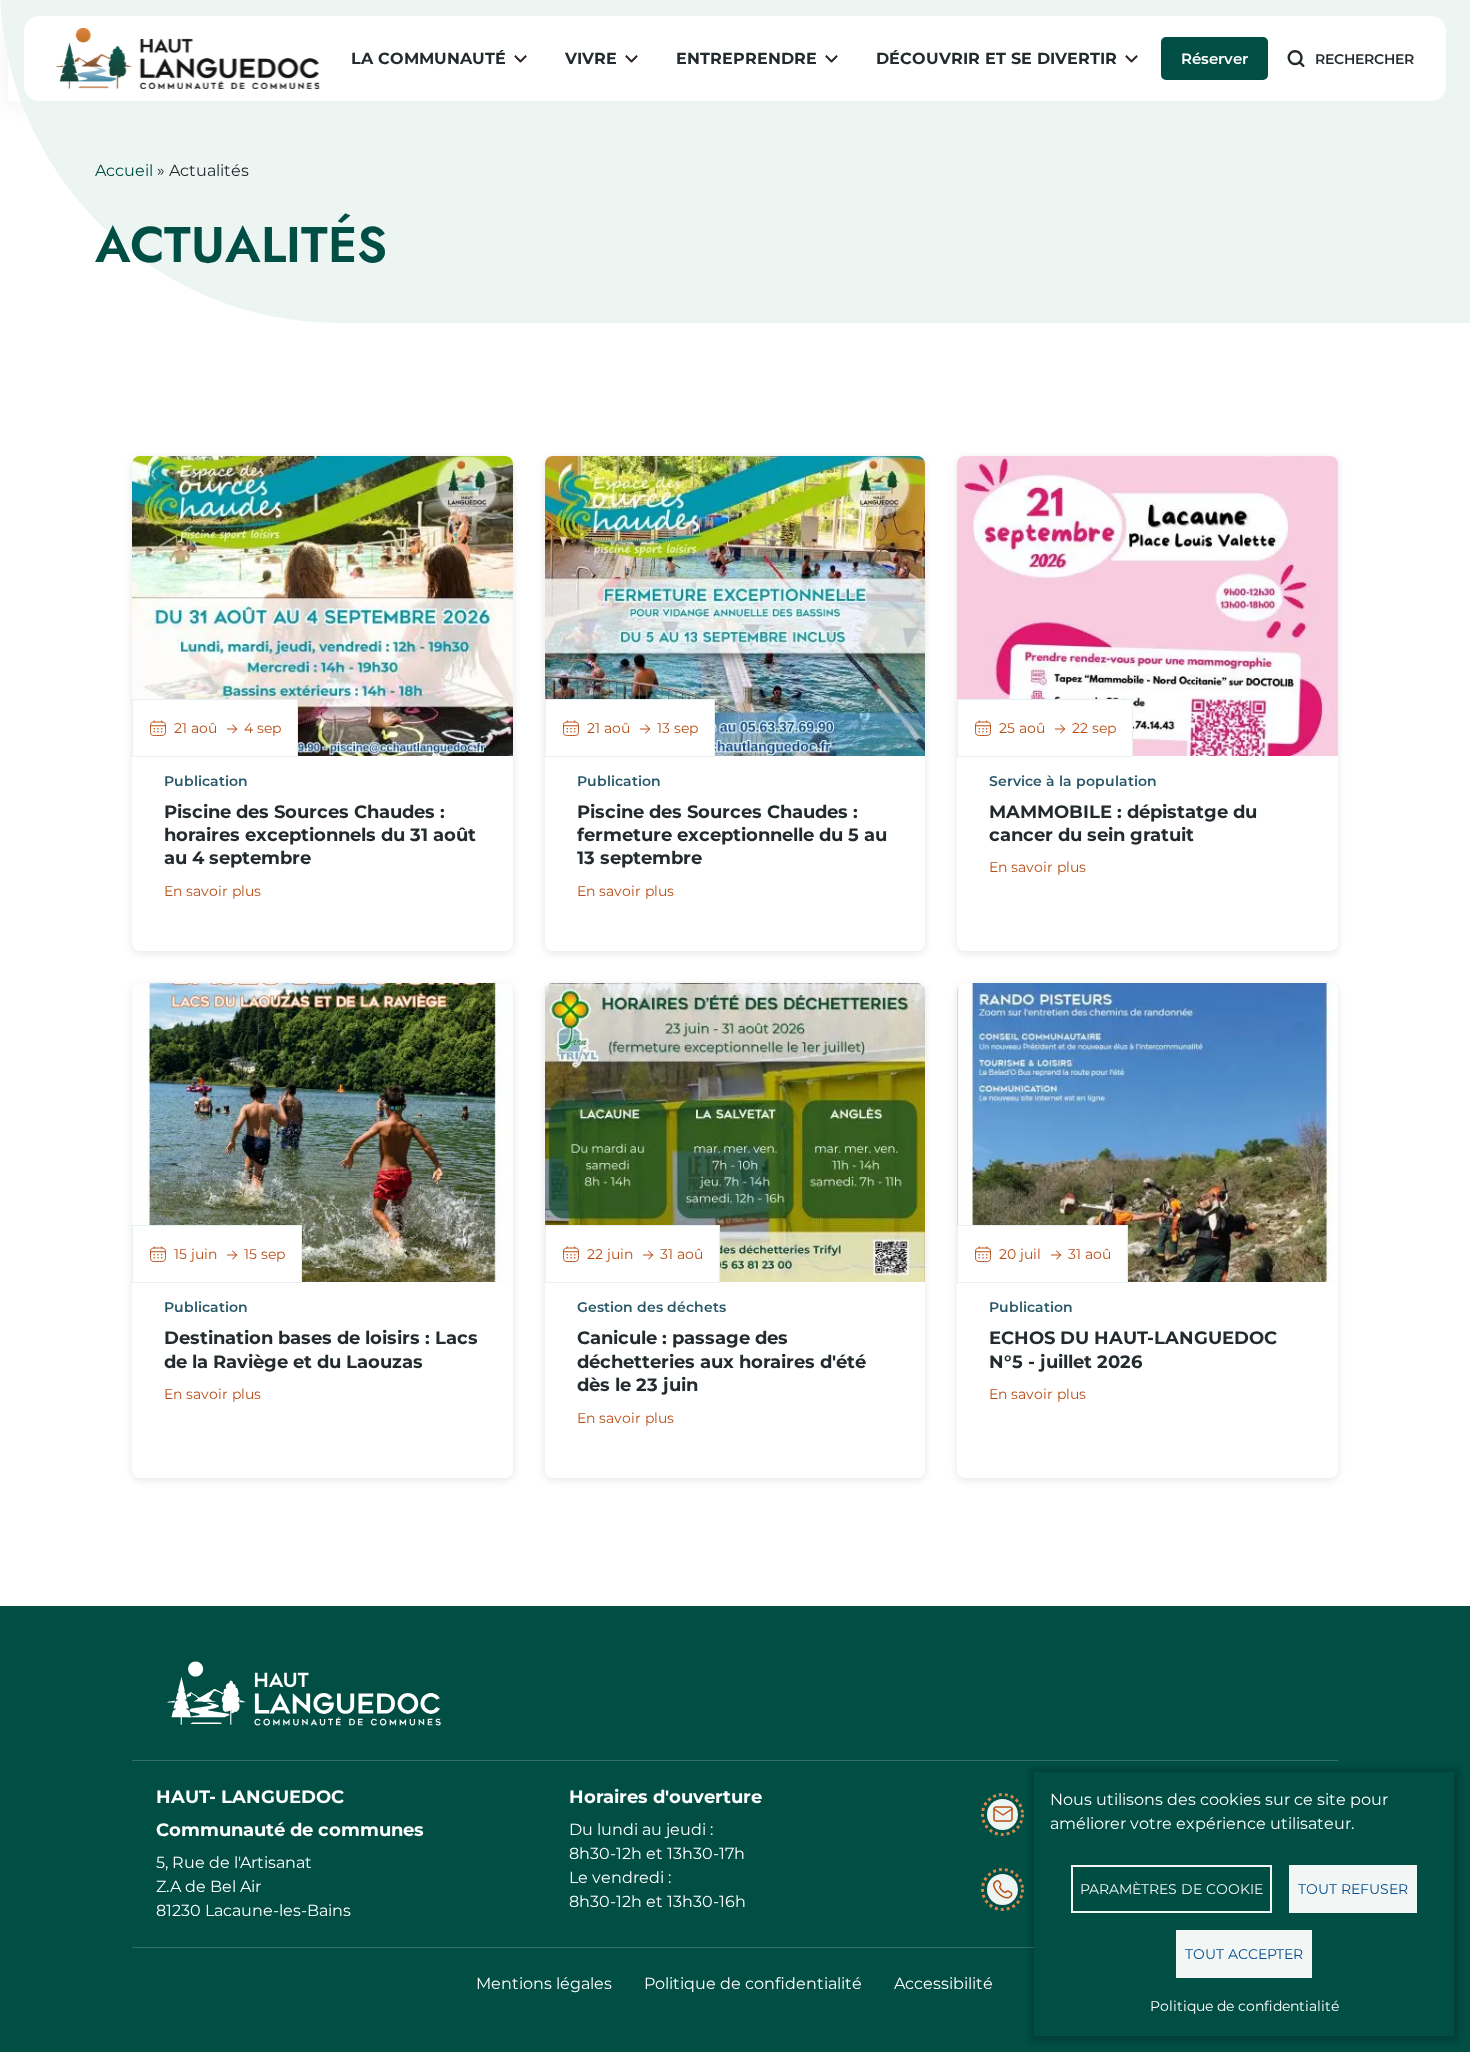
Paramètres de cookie (1171, 1889)
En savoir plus (212, 891)
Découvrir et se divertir (996, 58)
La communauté (428, 58)
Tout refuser (1353, 1889)
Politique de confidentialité (1244, 2006)
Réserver (1214, 58)
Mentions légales (544, 1983)
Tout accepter (1244, 1954)
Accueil (124, 170)
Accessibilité (943, 1983)
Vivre (591, 58)
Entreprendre (746, 58)
